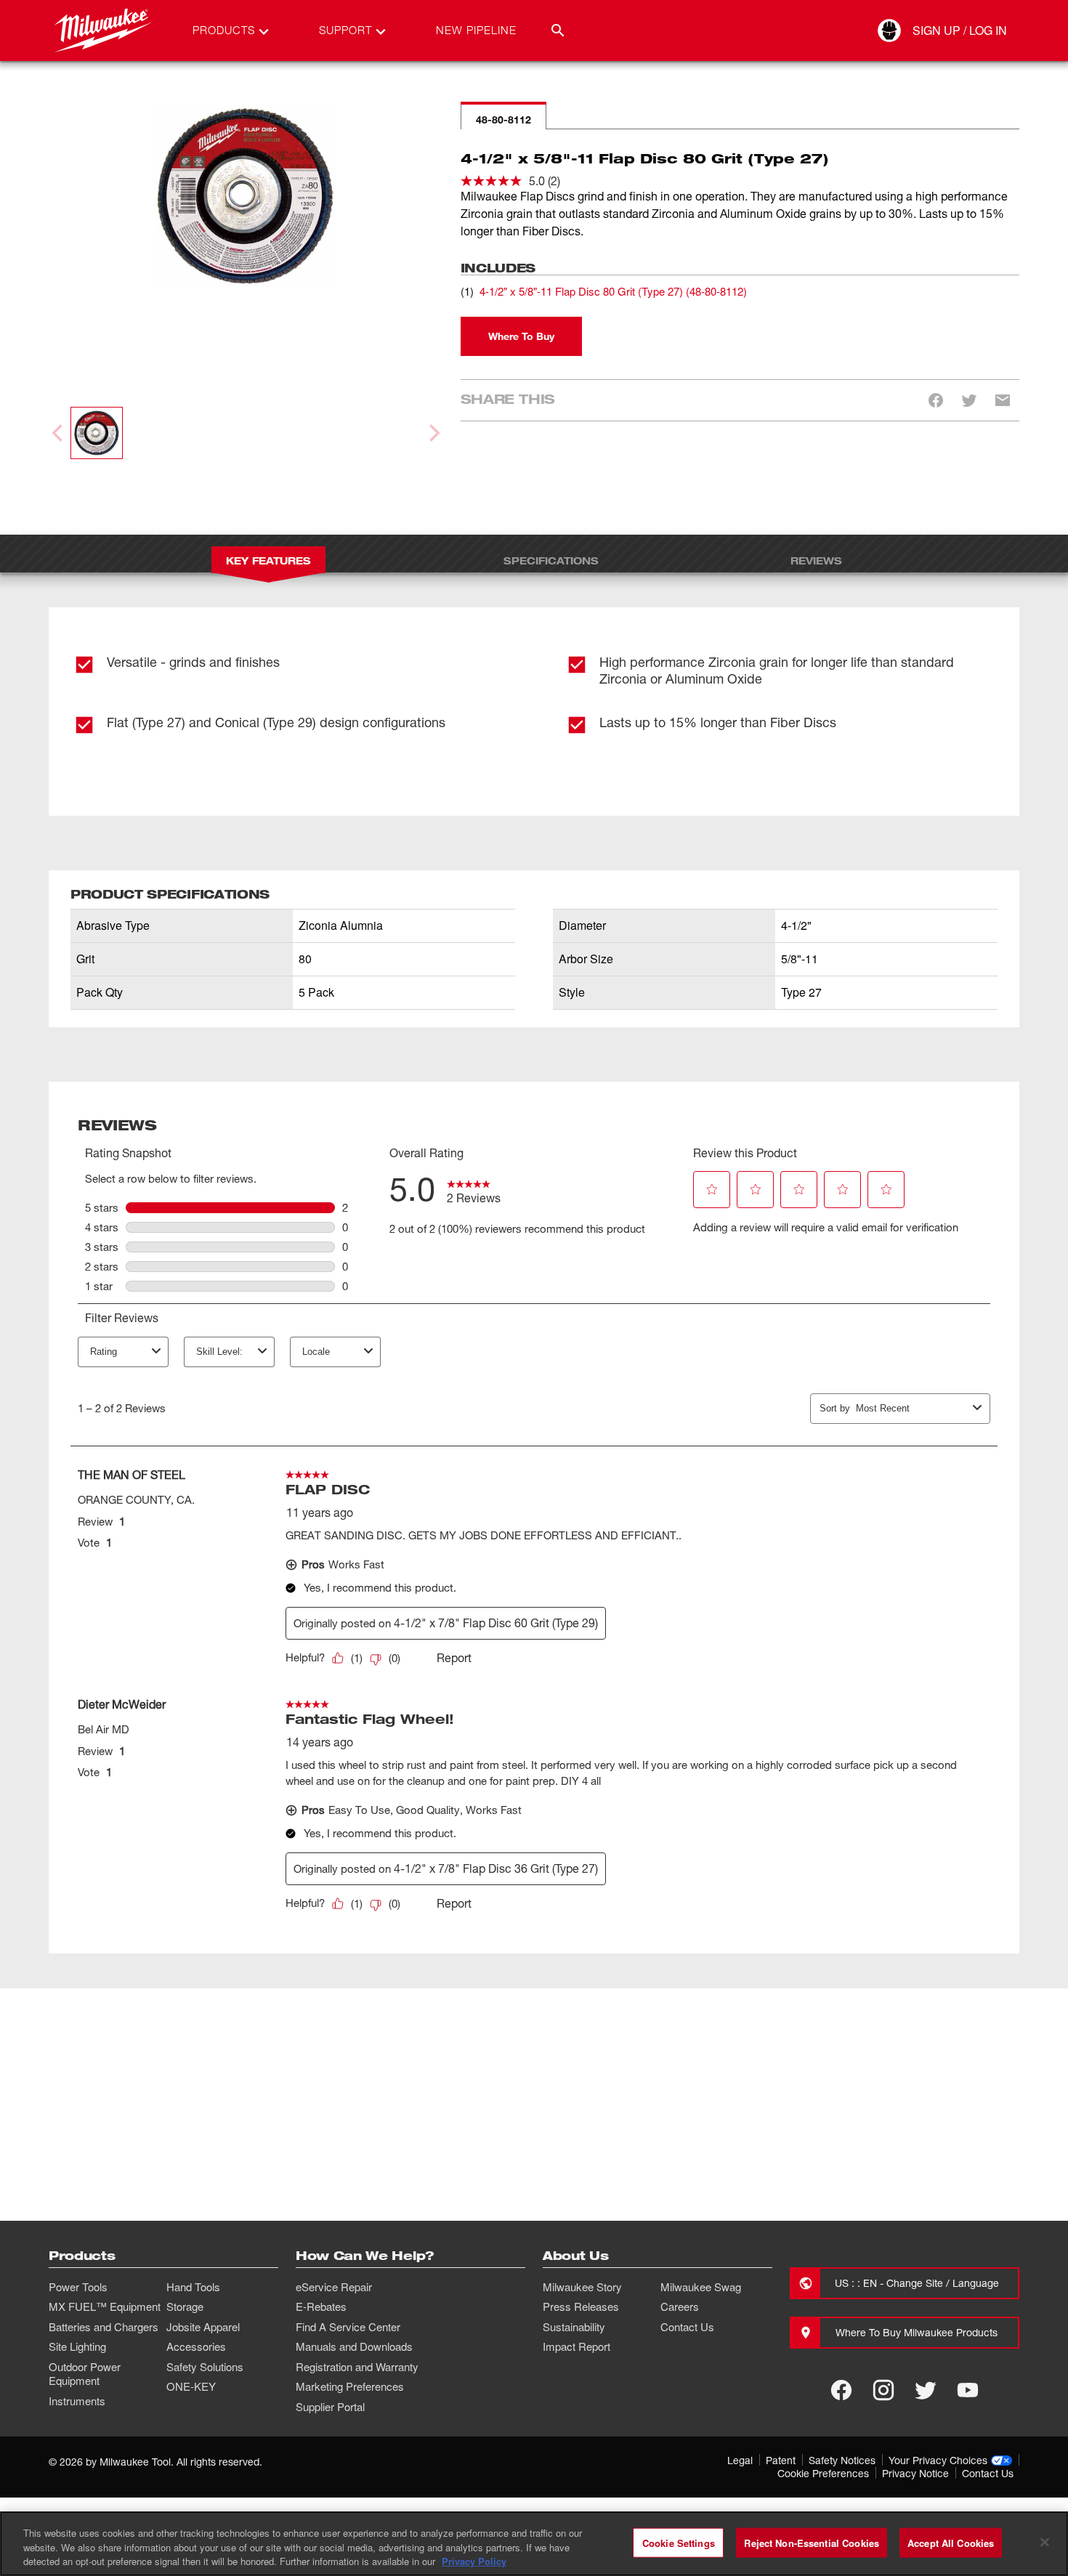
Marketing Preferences (350, 2386)
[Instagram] (883, 2390)
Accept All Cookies (951, 2542)
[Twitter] (926, 2390)
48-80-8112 (503, 120)
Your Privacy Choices (938, 2460)
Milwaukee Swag (701, 2287)
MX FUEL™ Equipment (105, 2306)
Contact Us (687, 2327)
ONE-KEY (191, 2386)
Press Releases (581, 2306)
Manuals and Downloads (354, 2346)
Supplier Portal (330, 2407)
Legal (740, 2460)
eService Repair (334, 2287)
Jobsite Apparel (203, 2327)
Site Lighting (77, 2346)
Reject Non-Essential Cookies (812, 2542)
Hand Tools (193, 2287)
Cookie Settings (679, 2542)
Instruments (77, 2401)
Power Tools (78, 2287)
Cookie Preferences (823, 2473)
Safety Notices (842, 2460)
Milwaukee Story (582, 2287)
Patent (781, 2460)
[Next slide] (433, 433)
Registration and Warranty (357, 2367)
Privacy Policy (474, 2561)
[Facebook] (841, 2390)
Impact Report (577, 2346)
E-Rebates (321, 2306)
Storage (185, 2306)
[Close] (1045, 2542)
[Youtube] (968, 2390)
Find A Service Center (348, 2327)
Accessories (196, 2346)
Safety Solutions (205, 2367)
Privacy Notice (915, 2473)
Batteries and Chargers (104, 2327)
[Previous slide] (59, 433)
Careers (680, 2306)
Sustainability (574, 2327)
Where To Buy (521, 336)
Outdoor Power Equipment (85, 2374)
